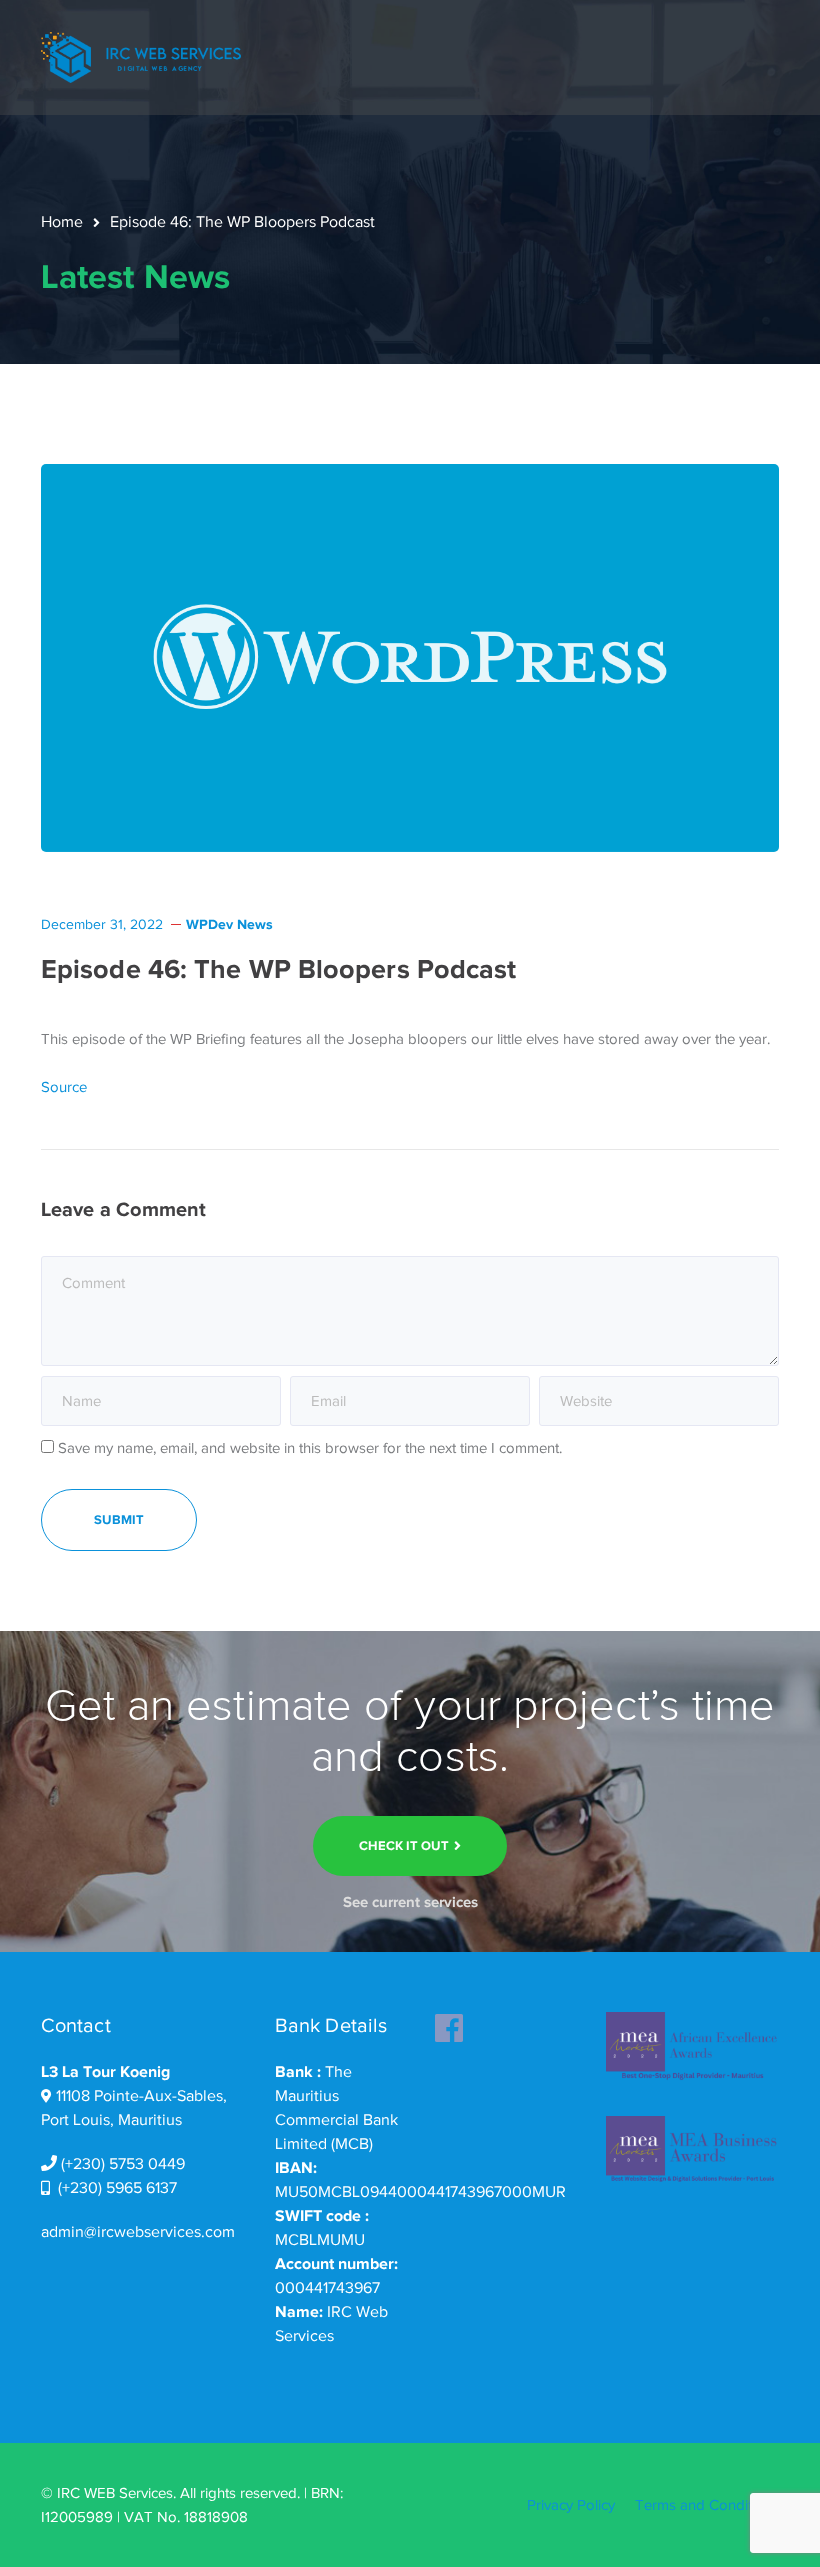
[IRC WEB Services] (141, 56)
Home (62, 222)
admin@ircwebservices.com (138, 2232)
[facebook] (449, 2022)
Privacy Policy (571, 2505)
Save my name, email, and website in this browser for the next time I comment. (310, 1448)
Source (64, 1087)
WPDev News (229, 924)
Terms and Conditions (707, 2505)
